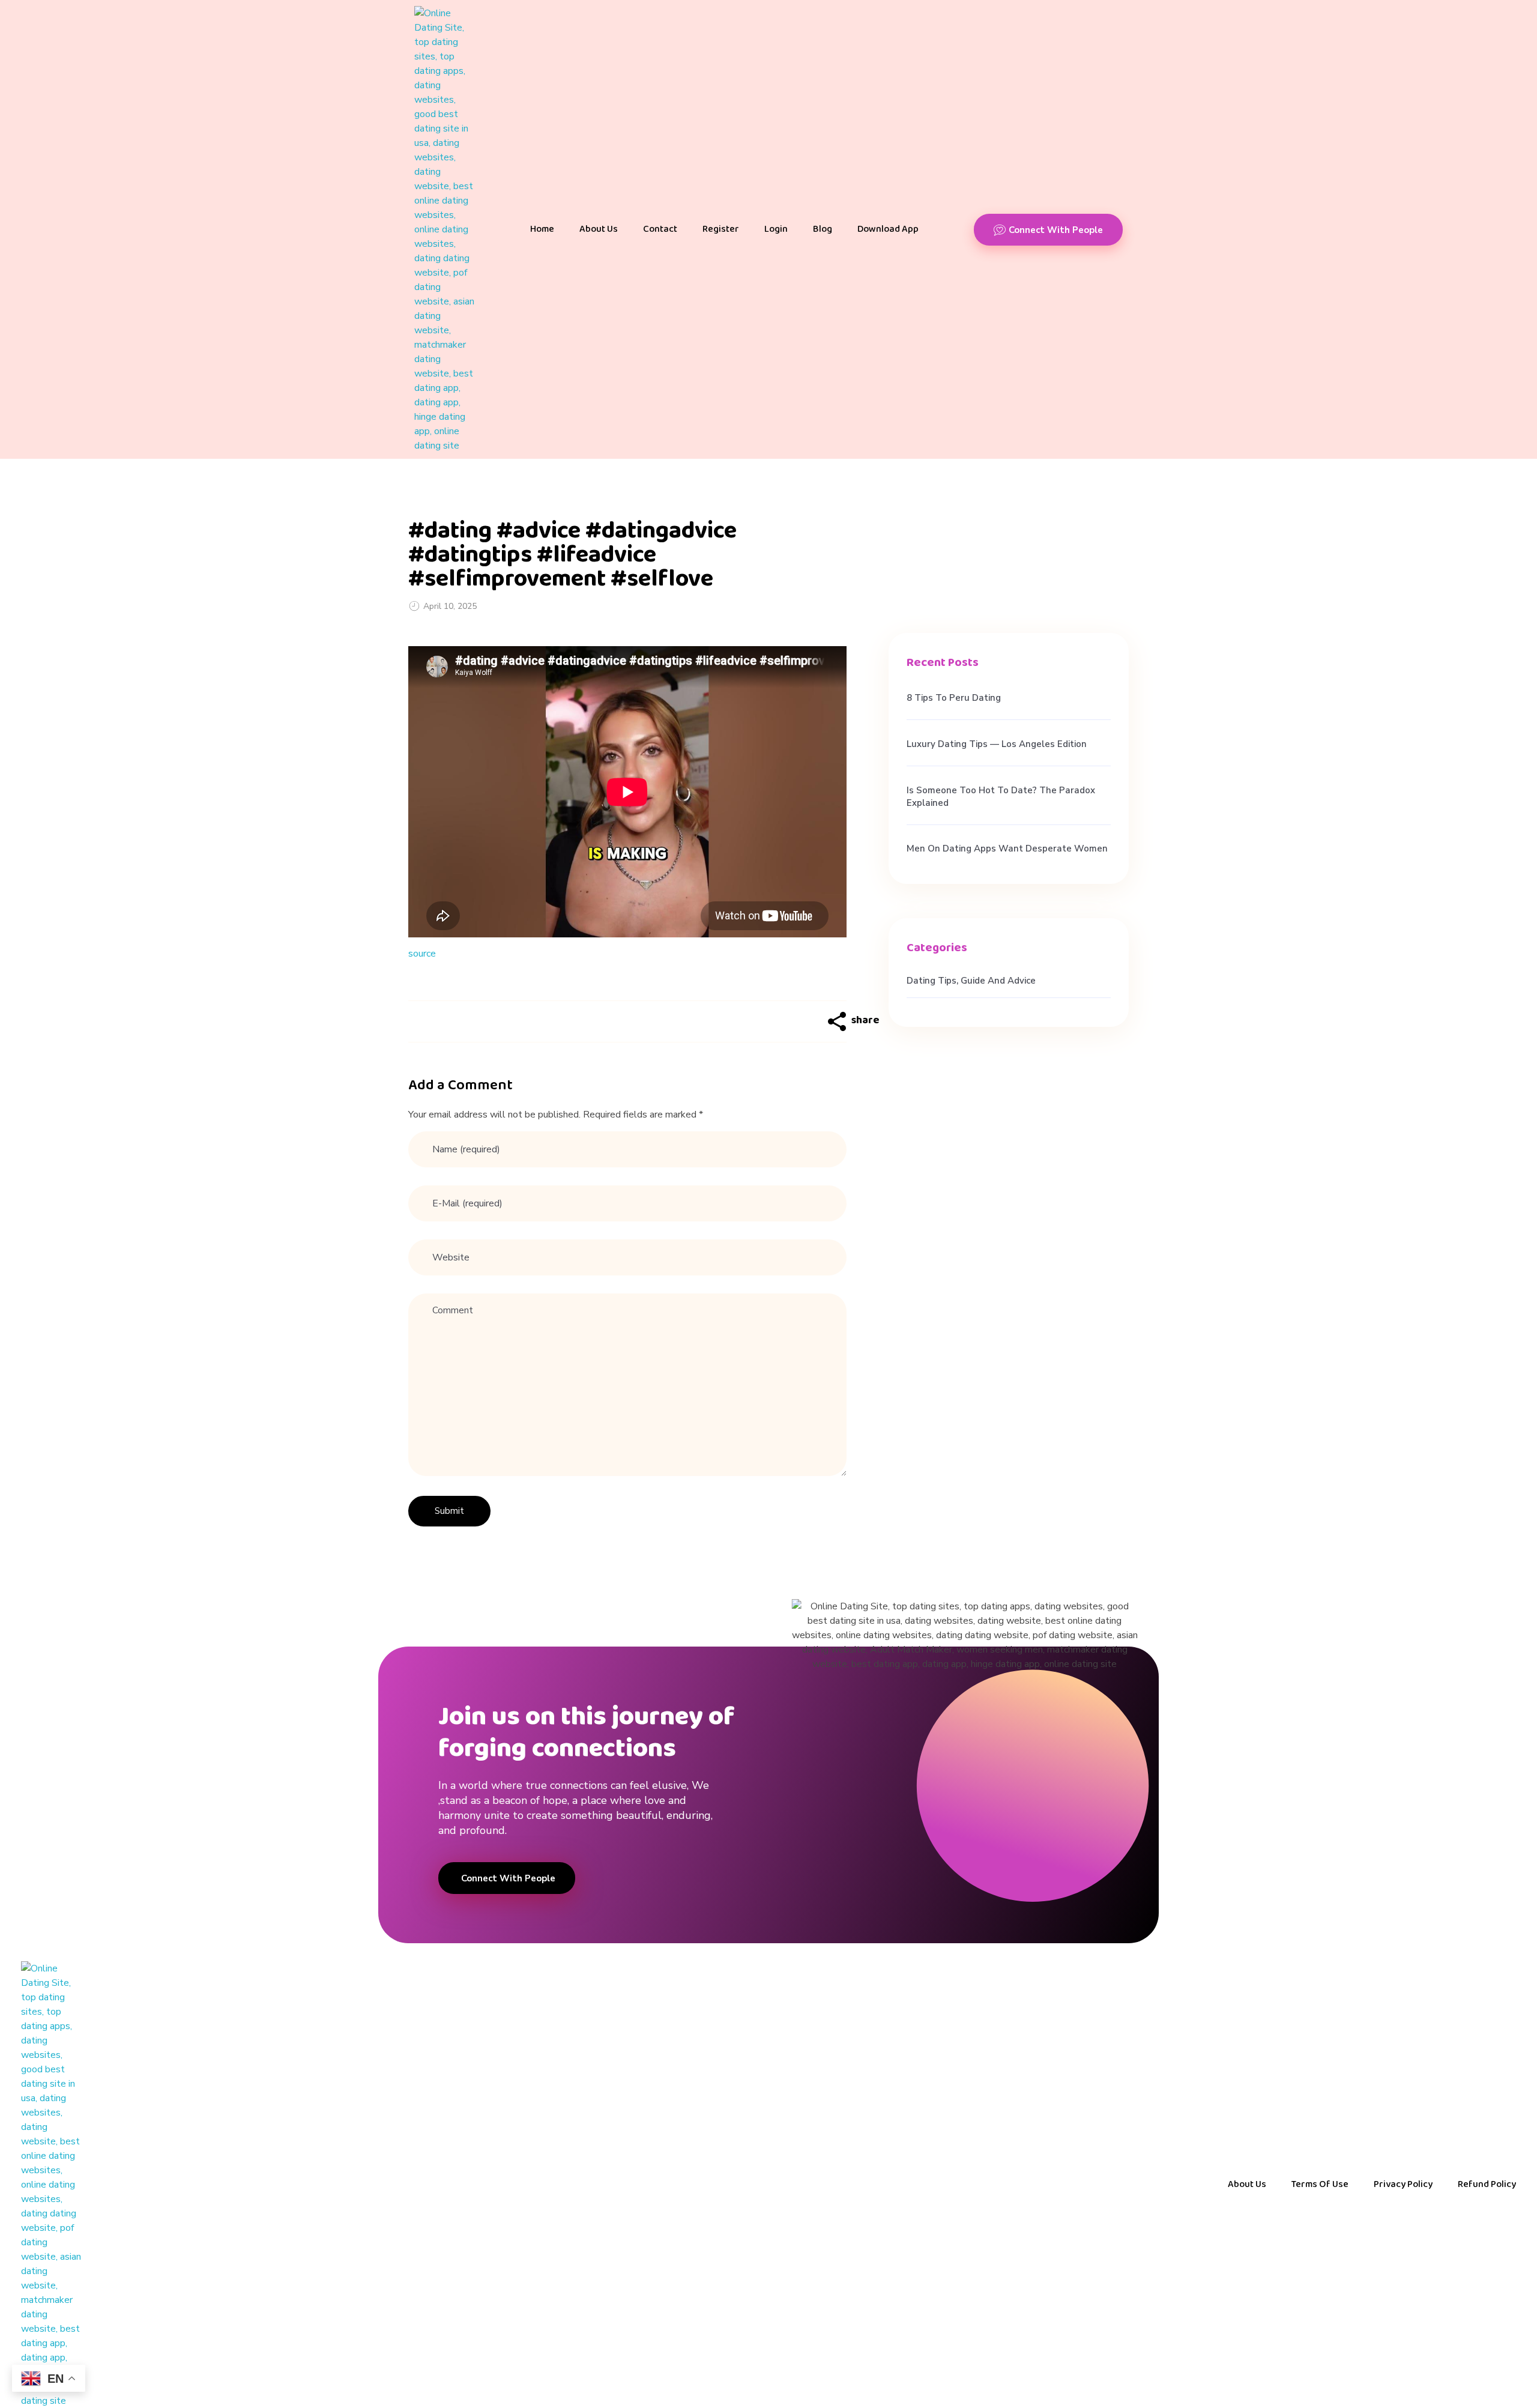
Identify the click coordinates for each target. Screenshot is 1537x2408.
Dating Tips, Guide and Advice (971, 981)
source (422, 954)
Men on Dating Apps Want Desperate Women (1007, 849)
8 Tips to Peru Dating (954, 698)
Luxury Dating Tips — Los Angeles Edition (997, 744)
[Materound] (444, 229)
